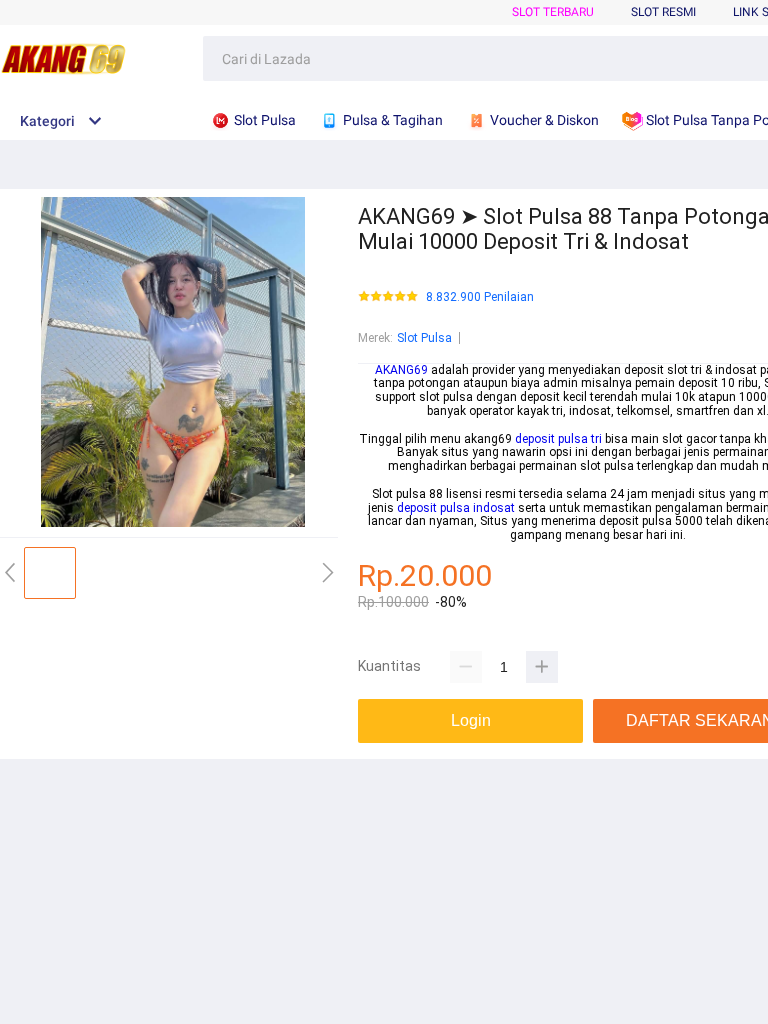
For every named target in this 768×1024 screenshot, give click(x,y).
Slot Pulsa (424, 338)
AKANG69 (401, 370)
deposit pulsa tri (558, 439)
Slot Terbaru (553, 12)
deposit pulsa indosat (456, 508)
